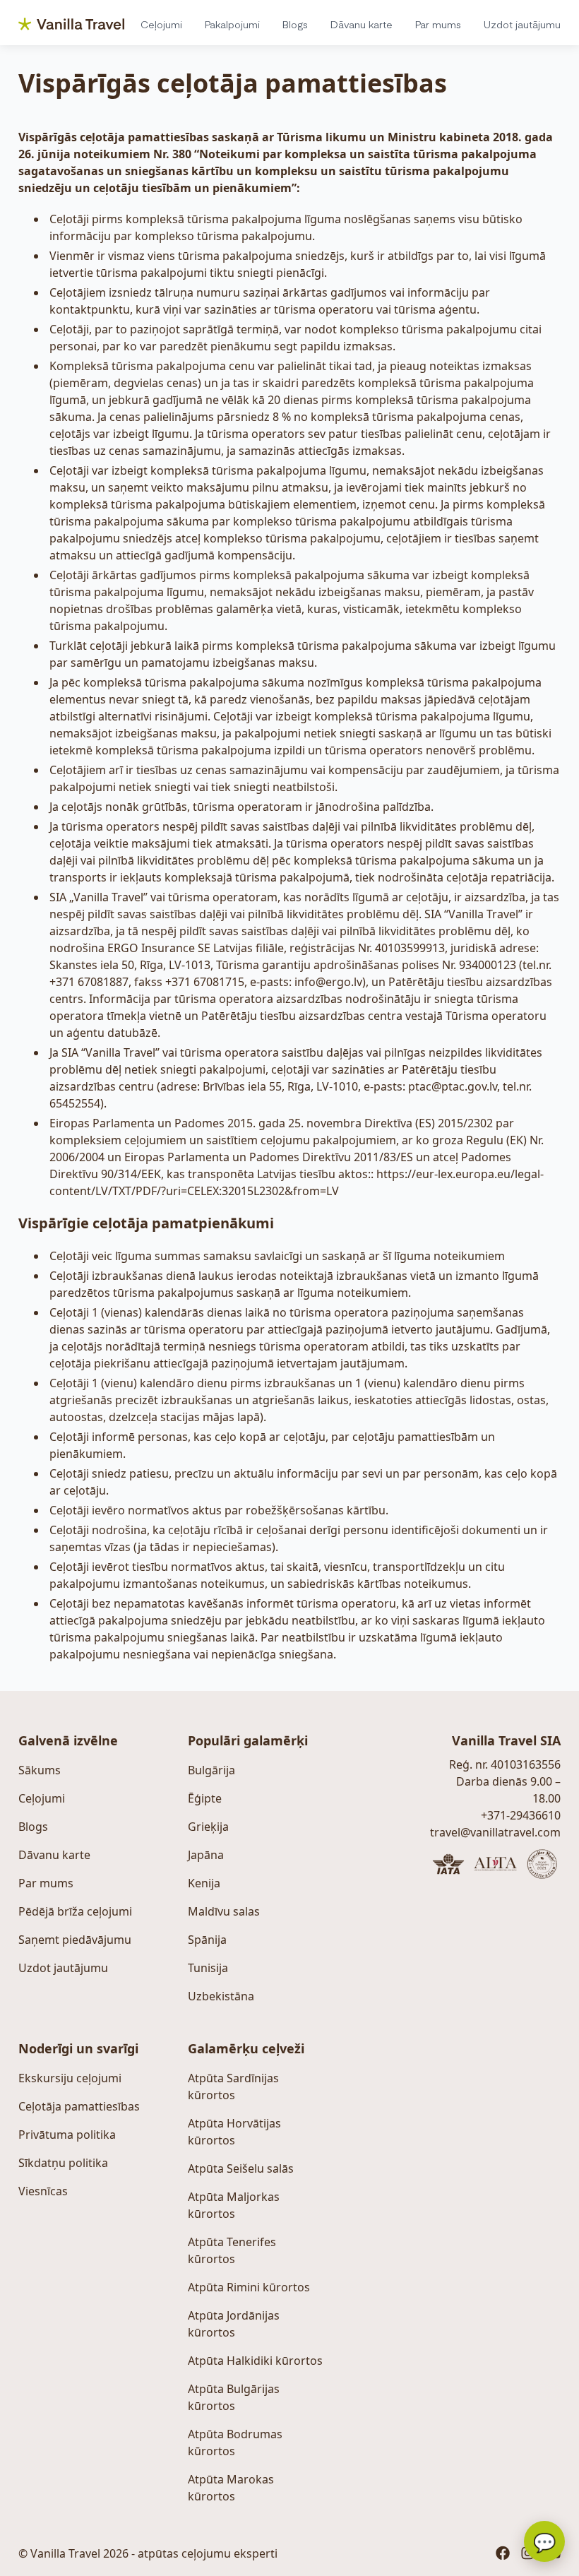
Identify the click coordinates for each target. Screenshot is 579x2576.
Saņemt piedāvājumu (75, 1940)
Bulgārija (211, 1770)
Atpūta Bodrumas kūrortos (235, 2443)
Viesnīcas (43, 2191)
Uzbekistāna (221, 1996)
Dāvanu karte (362, 24)
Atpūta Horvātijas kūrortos (234, 2132)
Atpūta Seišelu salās (241, 2168)
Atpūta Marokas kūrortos (231, 2488)
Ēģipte (205, 1798)
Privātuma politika (67, 2135)
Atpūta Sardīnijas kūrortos (233, 2087)
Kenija (204, 1883)
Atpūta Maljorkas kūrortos (234, 2205)
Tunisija (208, 1968)
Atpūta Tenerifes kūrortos (232, 2250)
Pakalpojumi (232, 24)
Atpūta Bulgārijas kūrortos (234, 2397)
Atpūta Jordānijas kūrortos (234, 2324)
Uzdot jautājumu (522, 24)
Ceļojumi (161, 24)
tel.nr (536, 965)
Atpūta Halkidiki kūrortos (255, 2361)
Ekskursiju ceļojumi (70, 2078)
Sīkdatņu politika (63, 2163)
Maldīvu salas (224, 1911)
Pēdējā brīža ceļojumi (75, 1911)
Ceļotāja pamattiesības (79, 2106)
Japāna (206, 1855)
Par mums (438, 24)
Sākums (40, 1770)
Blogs (295, 24)
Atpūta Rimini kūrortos (249, 2287)
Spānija (207, 1940)
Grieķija (208, 1827)
